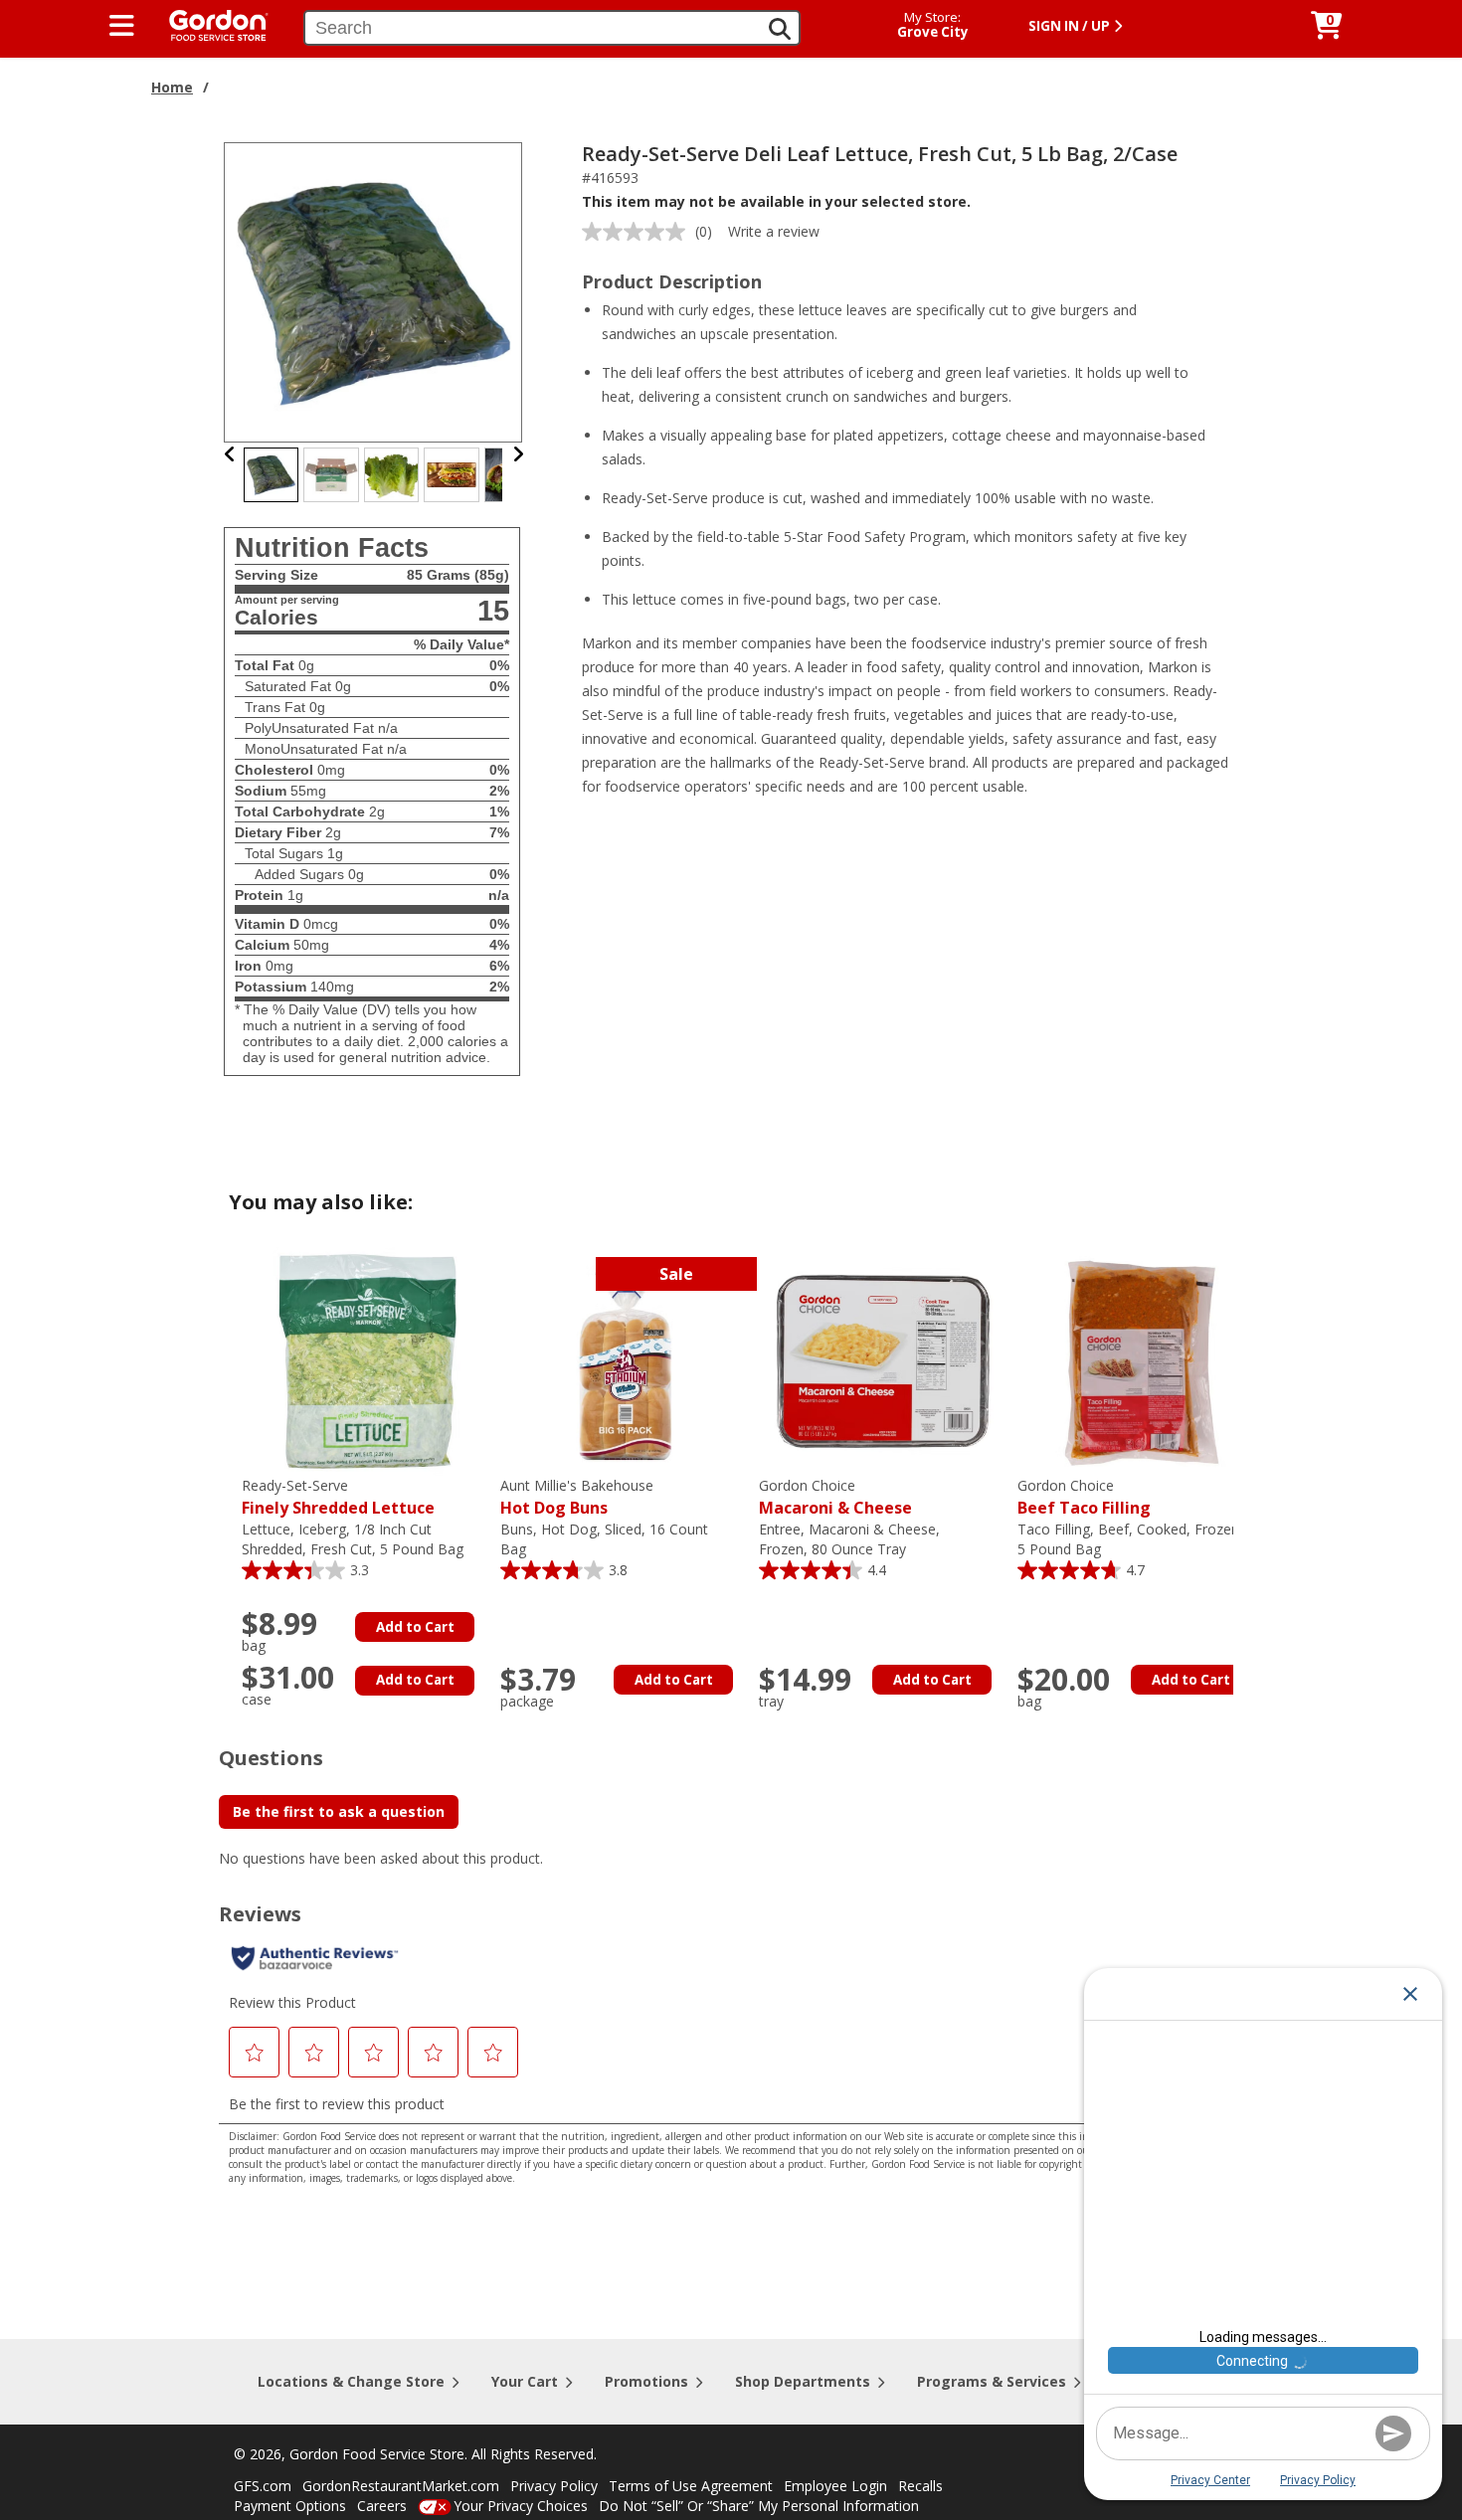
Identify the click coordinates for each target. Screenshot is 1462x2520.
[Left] (230, 454)
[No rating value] (639, 232)
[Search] (780, 29)
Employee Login (835, 2486)
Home (172, 87)
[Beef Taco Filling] (1142, 1360)
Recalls (920, 2486)
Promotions (646, 2381)
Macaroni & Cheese (835, 1497)
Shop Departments (803, 2381)
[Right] (518, 454)
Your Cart (525, 2381)
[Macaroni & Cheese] (883, 1360)
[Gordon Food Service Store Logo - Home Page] (209, 23)
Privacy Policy (554, 2486)
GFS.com (263, 2486)
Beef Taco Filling (1084, 1497)
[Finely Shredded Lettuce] (366, 1360)
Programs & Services (992, 2381)
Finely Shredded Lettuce (338, 1497)
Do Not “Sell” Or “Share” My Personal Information (759, 2506)
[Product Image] (374, 291)
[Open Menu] (122, 26)
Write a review (774, 231)
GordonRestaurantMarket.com (401, 2486)
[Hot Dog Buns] (625, 1360)
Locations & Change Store (351, 2381)
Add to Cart (415, 1627)
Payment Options (290, 2506)
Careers (382, 2506)
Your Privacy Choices (521, 2506)
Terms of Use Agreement (691, 2486)
